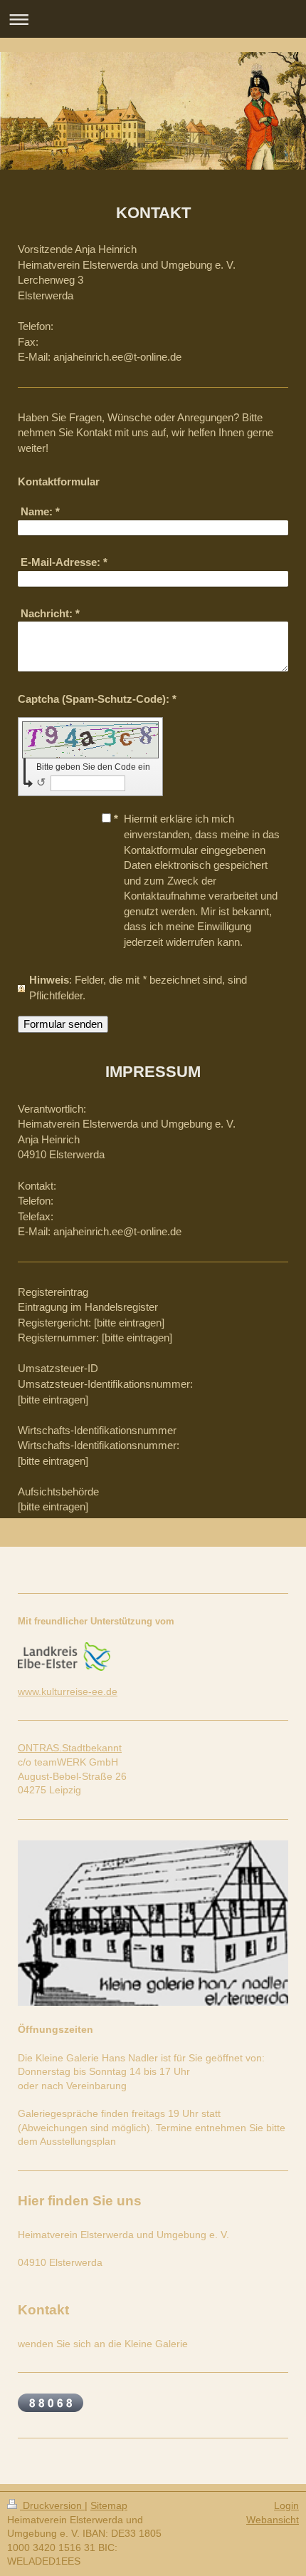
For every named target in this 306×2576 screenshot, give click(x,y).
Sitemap (109, 2505)
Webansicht (273, 2520)
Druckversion (52, 2505)
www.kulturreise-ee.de (68, 1691)
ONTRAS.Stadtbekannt (70, 1748)
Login (286, 2505)
